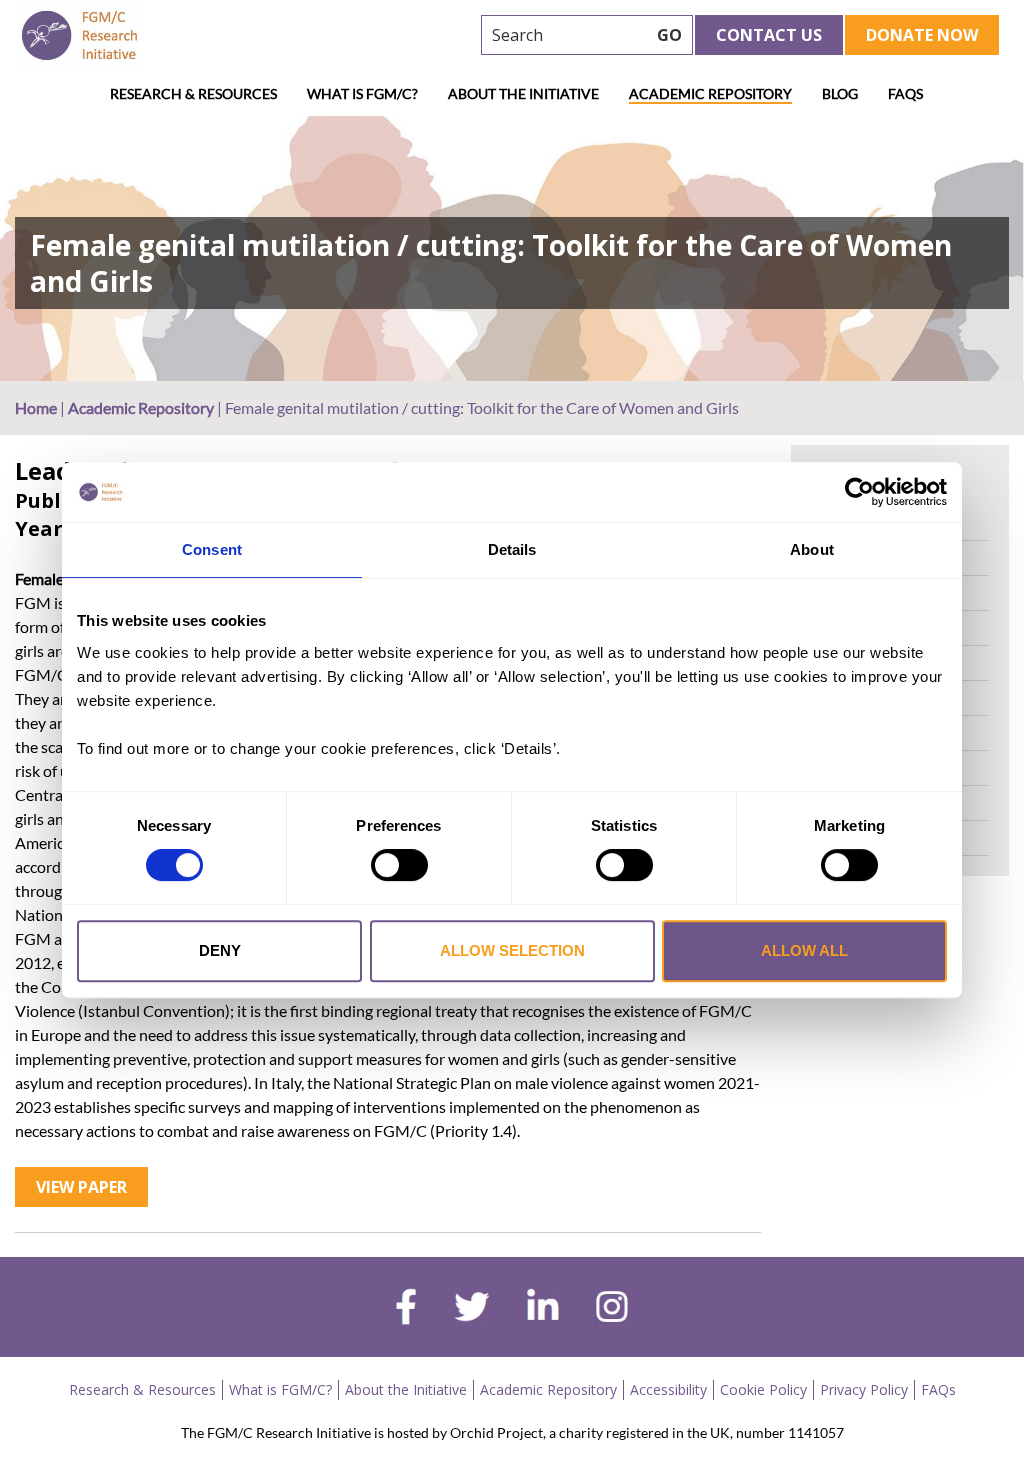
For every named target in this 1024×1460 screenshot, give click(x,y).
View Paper (81, 1187)
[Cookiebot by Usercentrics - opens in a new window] (859, 492)
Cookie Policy (763, 1389)
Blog (840, 93)
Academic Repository (710, 93)
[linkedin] (543, 1309)
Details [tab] (512, 549)
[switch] (399, 865)
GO (669, 35)
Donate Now (922, 35)
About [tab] (812, 549)
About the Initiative (523, 93)
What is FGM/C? (362, 93)
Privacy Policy (864, 1389)
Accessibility (668, 1389)
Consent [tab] (212, 549)
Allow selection (512, 950)
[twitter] (471, 1309)
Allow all (804, 950)
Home (36, 407)
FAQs (905, 93)
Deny (220, 950)
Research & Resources (193, 93)
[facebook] (406, 1309)
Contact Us (769, 35)
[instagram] (612, 1309)
